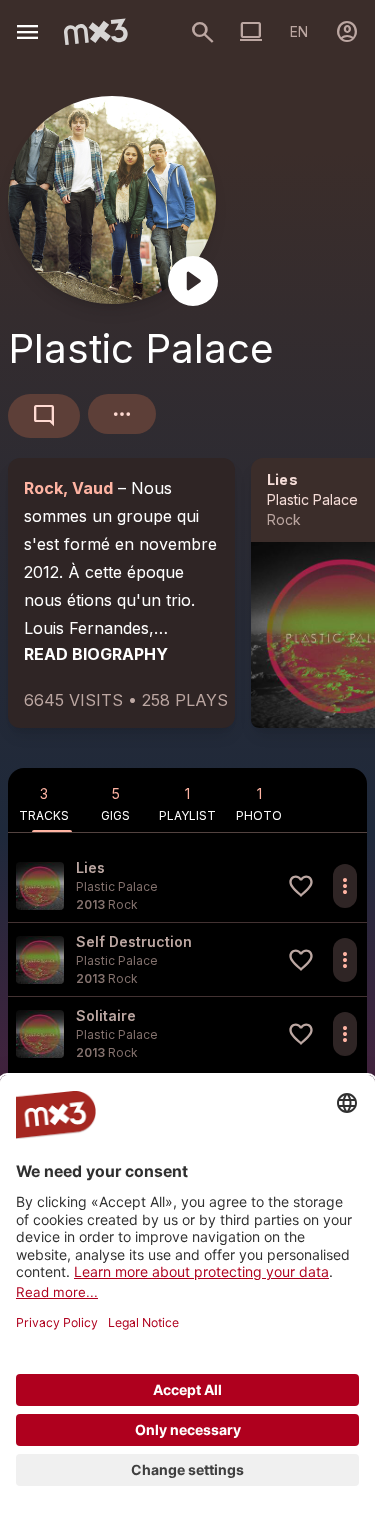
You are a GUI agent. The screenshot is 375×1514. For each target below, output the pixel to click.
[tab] (44, 800)
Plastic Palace (312, 499)
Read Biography (96, 654)
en (299, 31)
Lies (282, 479)
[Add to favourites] (301, 886)
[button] (187, 885)
